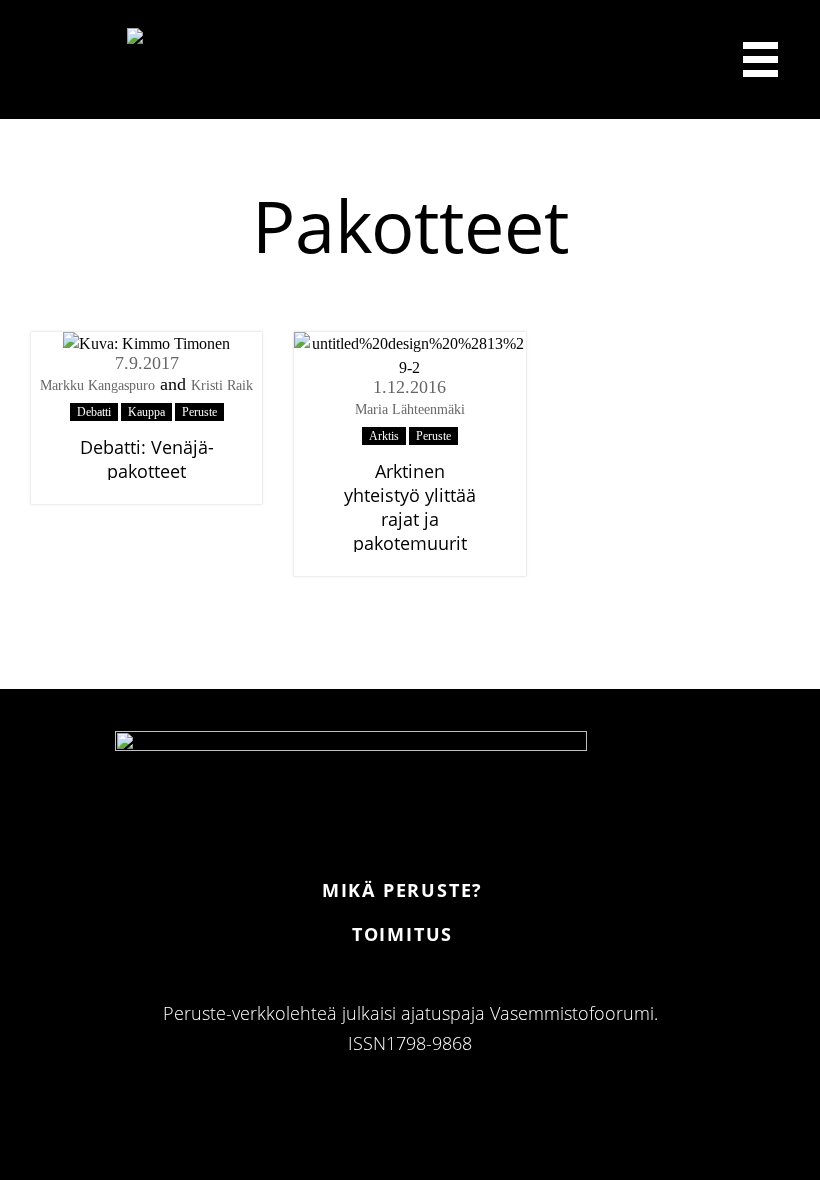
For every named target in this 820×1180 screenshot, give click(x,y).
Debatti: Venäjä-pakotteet (147, 459)
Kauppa (146, 412)
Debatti (94, 412)
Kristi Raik (222, 385)
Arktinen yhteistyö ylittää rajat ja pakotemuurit (410, 507)
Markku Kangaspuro (97, 385)
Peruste (199, 412)
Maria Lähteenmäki (410, 409)
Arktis (384, 436)
